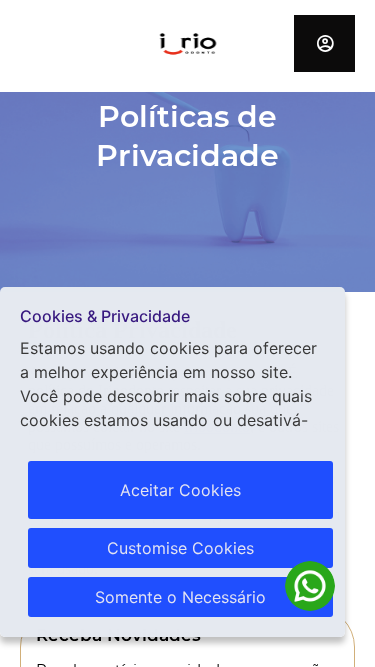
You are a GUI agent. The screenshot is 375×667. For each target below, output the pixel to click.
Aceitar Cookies (180, 490)
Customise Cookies (180, 548)
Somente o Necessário (180, 597)
